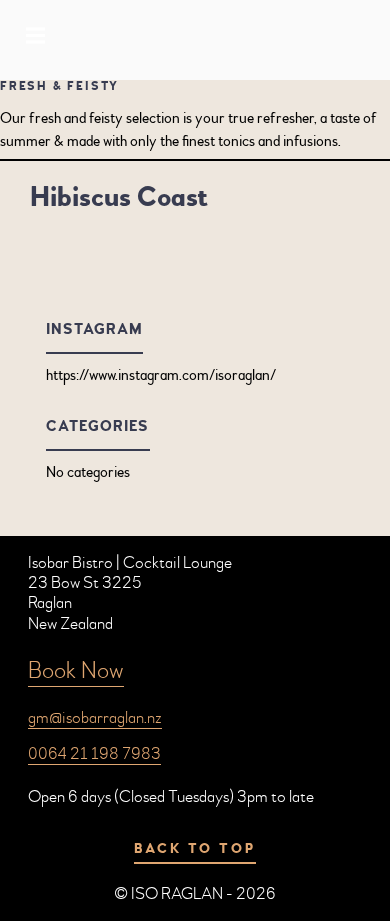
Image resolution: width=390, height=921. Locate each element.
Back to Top (194, 849)
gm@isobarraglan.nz (95, 717)
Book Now (76, 670)
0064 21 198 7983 (94, 753)
